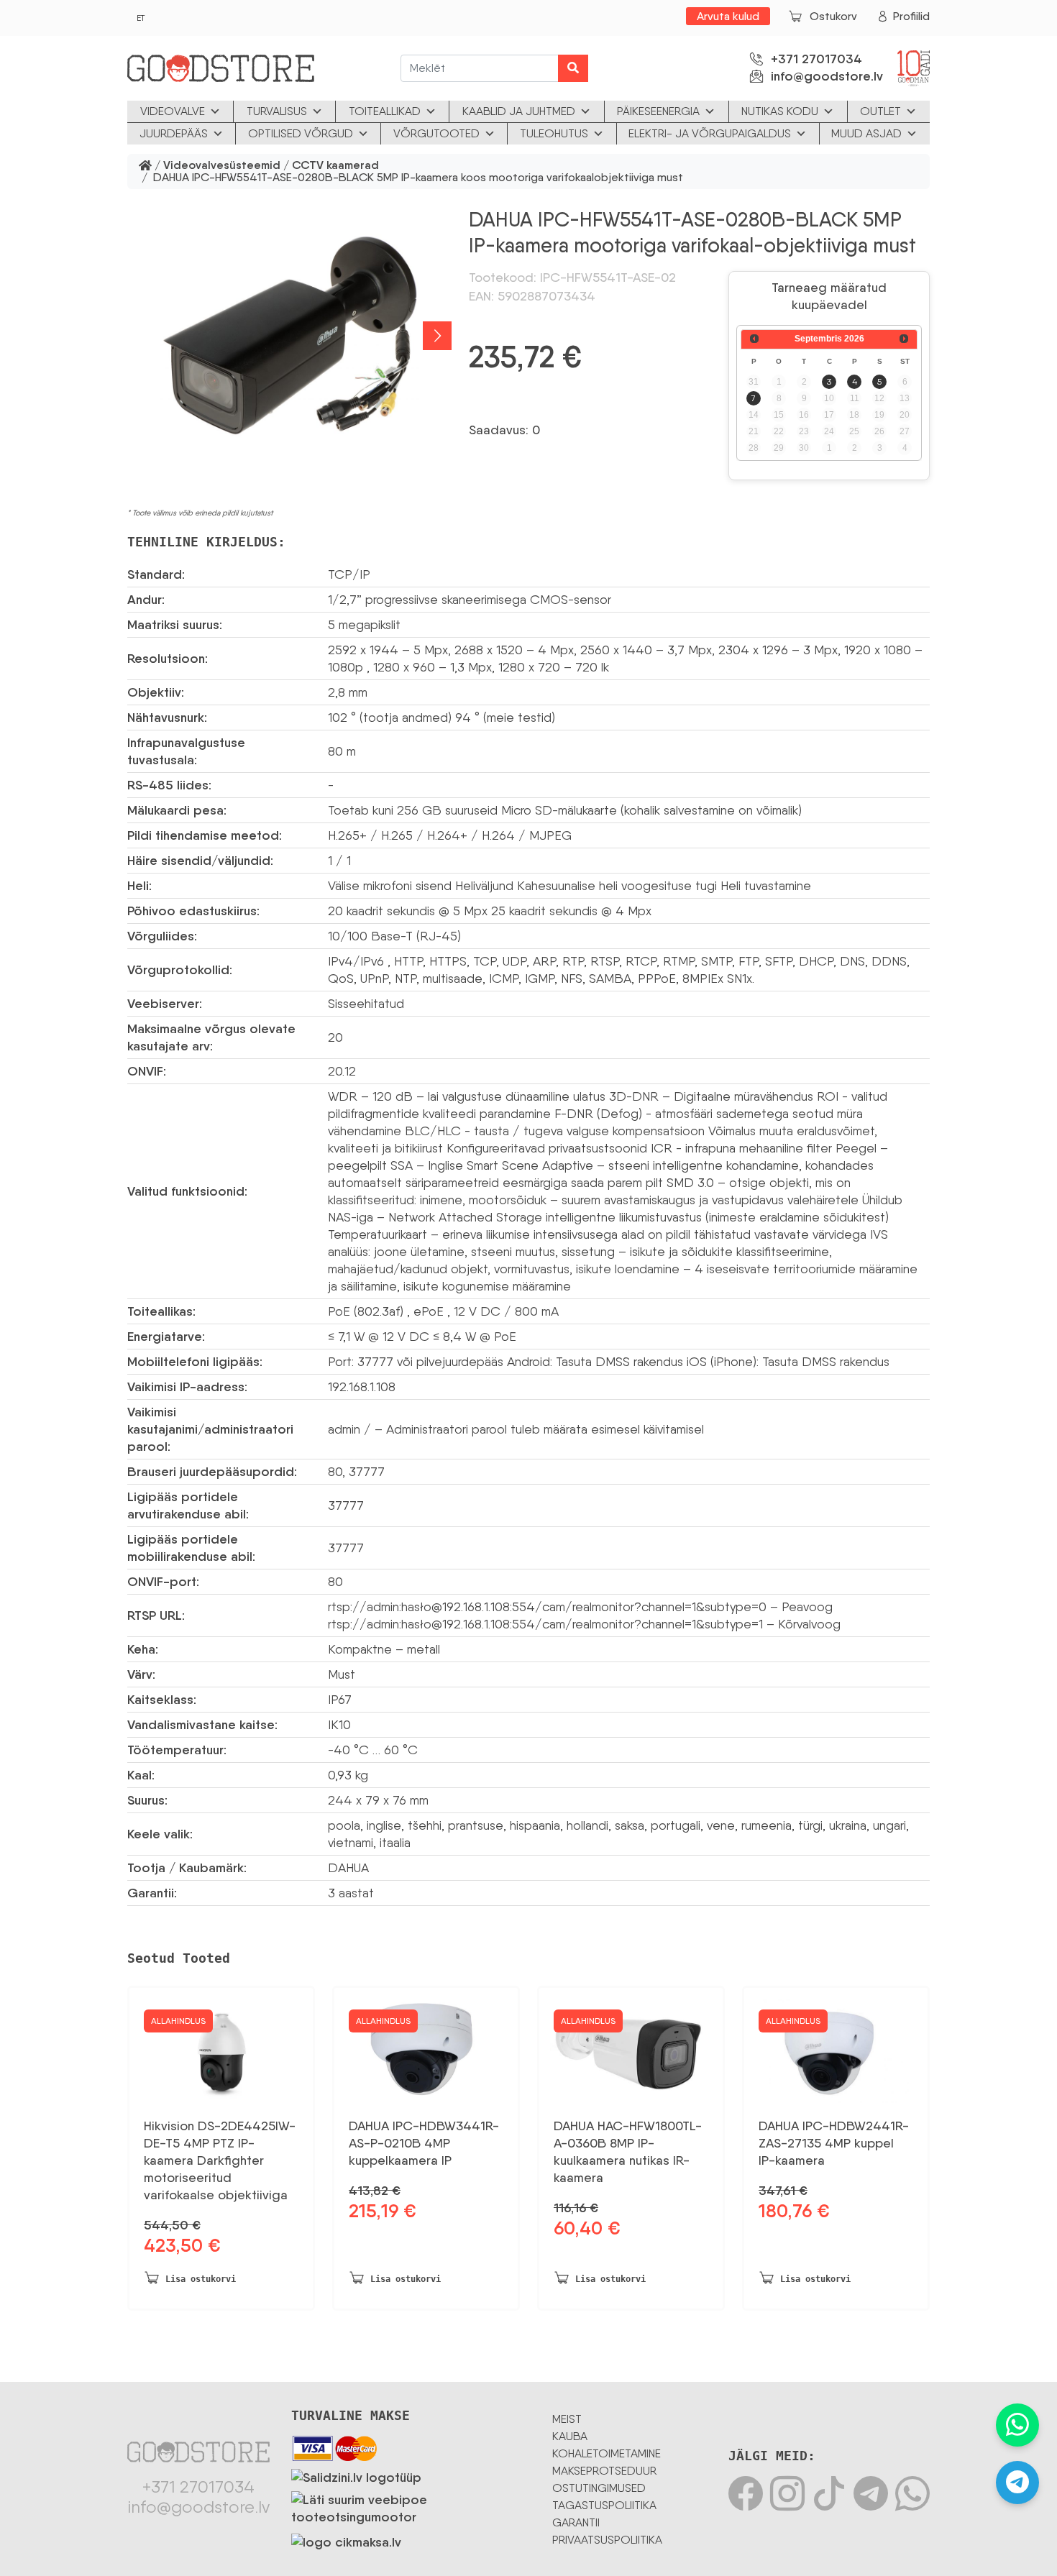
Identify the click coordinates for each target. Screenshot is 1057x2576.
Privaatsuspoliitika (607, 2540)
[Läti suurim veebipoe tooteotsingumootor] (411, 2506)
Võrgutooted (436, 133)
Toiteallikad (385, 111)
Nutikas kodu (780, 111)
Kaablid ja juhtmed (519, 111)
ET (141, 18)
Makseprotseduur (604, 2471)
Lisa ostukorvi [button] (201, 2279)
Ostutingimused (599, 2488)
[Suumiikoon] (289, 336)
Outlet (880, 111)
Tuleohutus (554, 133)
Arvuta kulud (728, 16)
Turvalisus (277, 111)
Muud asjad (866, 133)
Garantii (576, 2522)
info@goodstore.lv (827, 76)
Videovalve (173, 111)
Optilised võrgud (301, 133)
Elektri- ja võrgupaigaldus (710, 133)
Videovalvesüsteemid (222, 166)
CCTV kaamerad (335, 166)
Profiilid (911, 16)
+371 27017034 (816, 59)
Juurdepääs (174, 133)
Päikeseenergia (658, 111)
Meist (567, 2419)
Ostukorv (833, 16)
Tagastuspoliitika (604, 2505)
